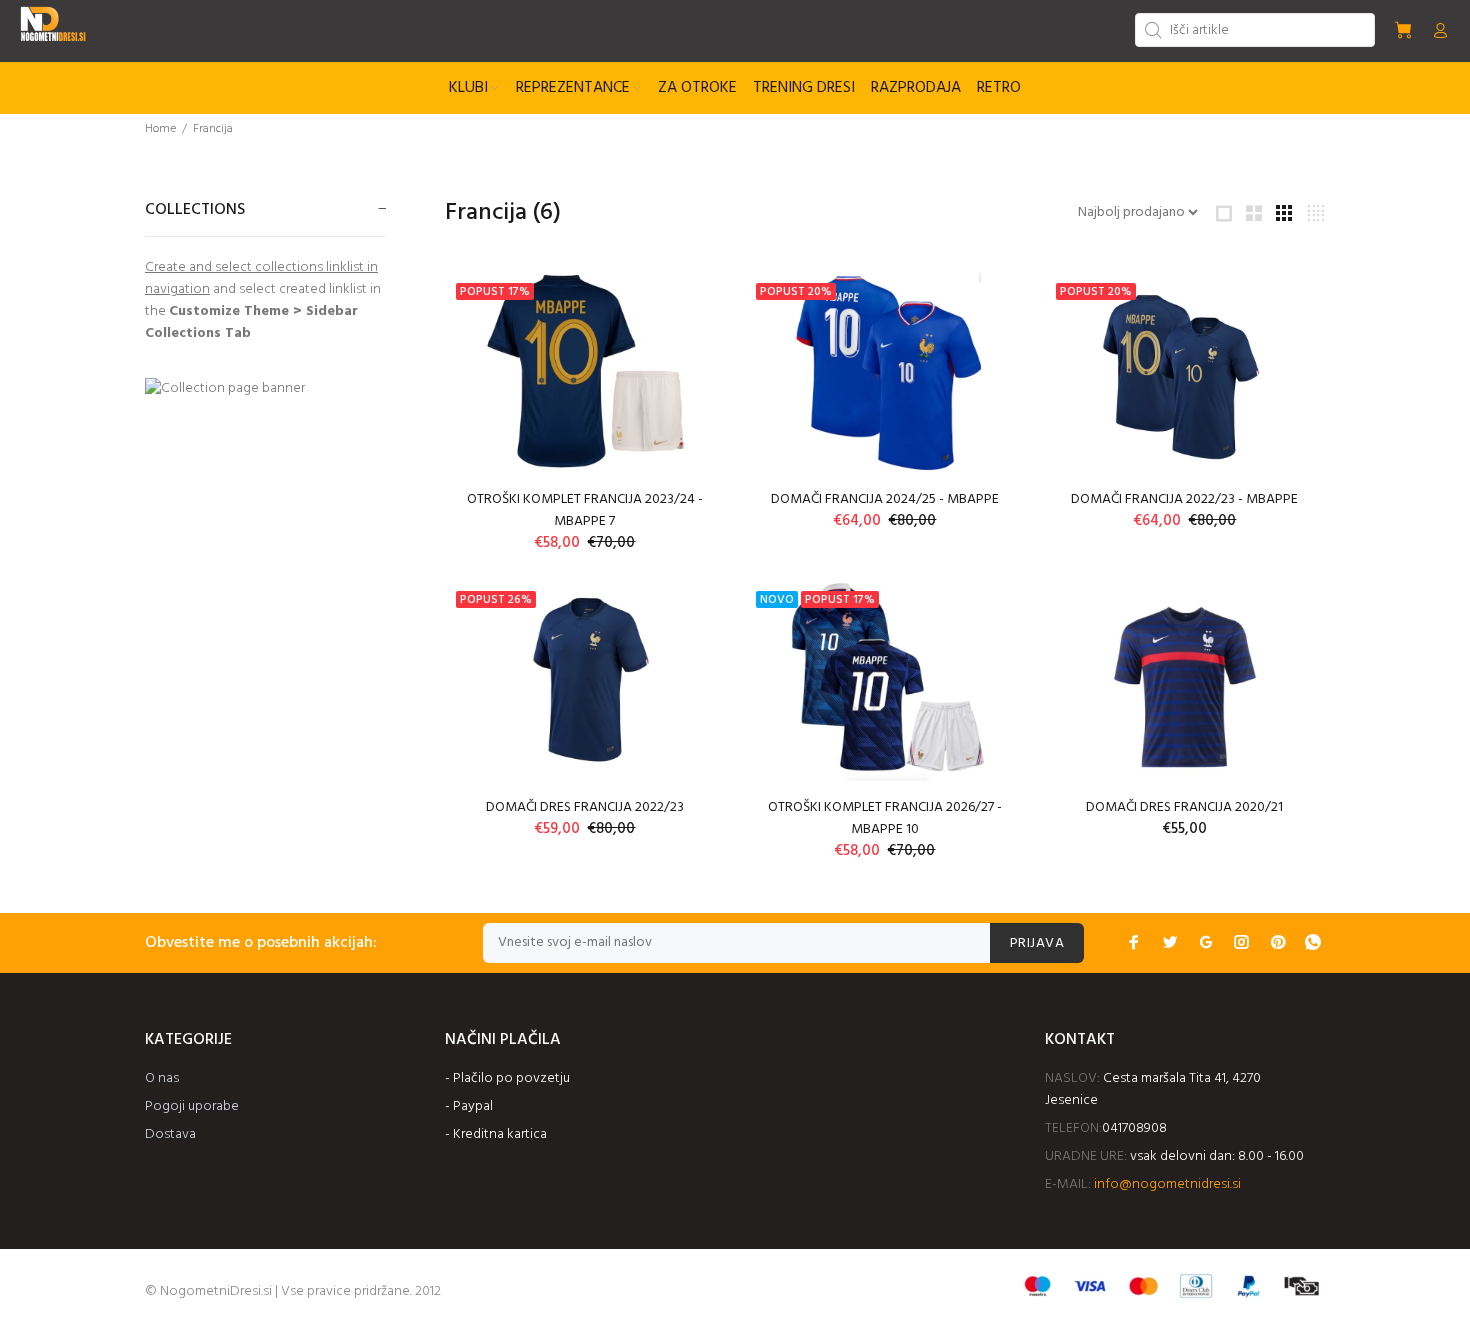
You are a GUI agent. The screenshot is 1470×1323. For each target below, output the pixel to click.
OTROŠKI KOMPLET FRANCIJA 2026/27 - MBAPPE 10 (885, 818)
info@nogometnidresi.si (1167, 1184)
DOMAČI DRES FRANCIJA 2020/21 (1184, 807)
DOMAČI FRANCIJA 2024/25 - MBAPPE (885, 499)
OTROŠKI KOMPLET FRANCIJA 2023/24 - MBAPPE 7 (585, 510)
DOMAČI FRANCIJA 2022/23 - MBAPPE (1184, 499)
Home (160, 129)
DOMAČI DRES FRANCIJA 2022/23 (585, 807)
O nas (162, 1078)
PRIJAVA (1037, 943)
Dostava (170, 1134)
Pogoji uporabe (192, 1106)
